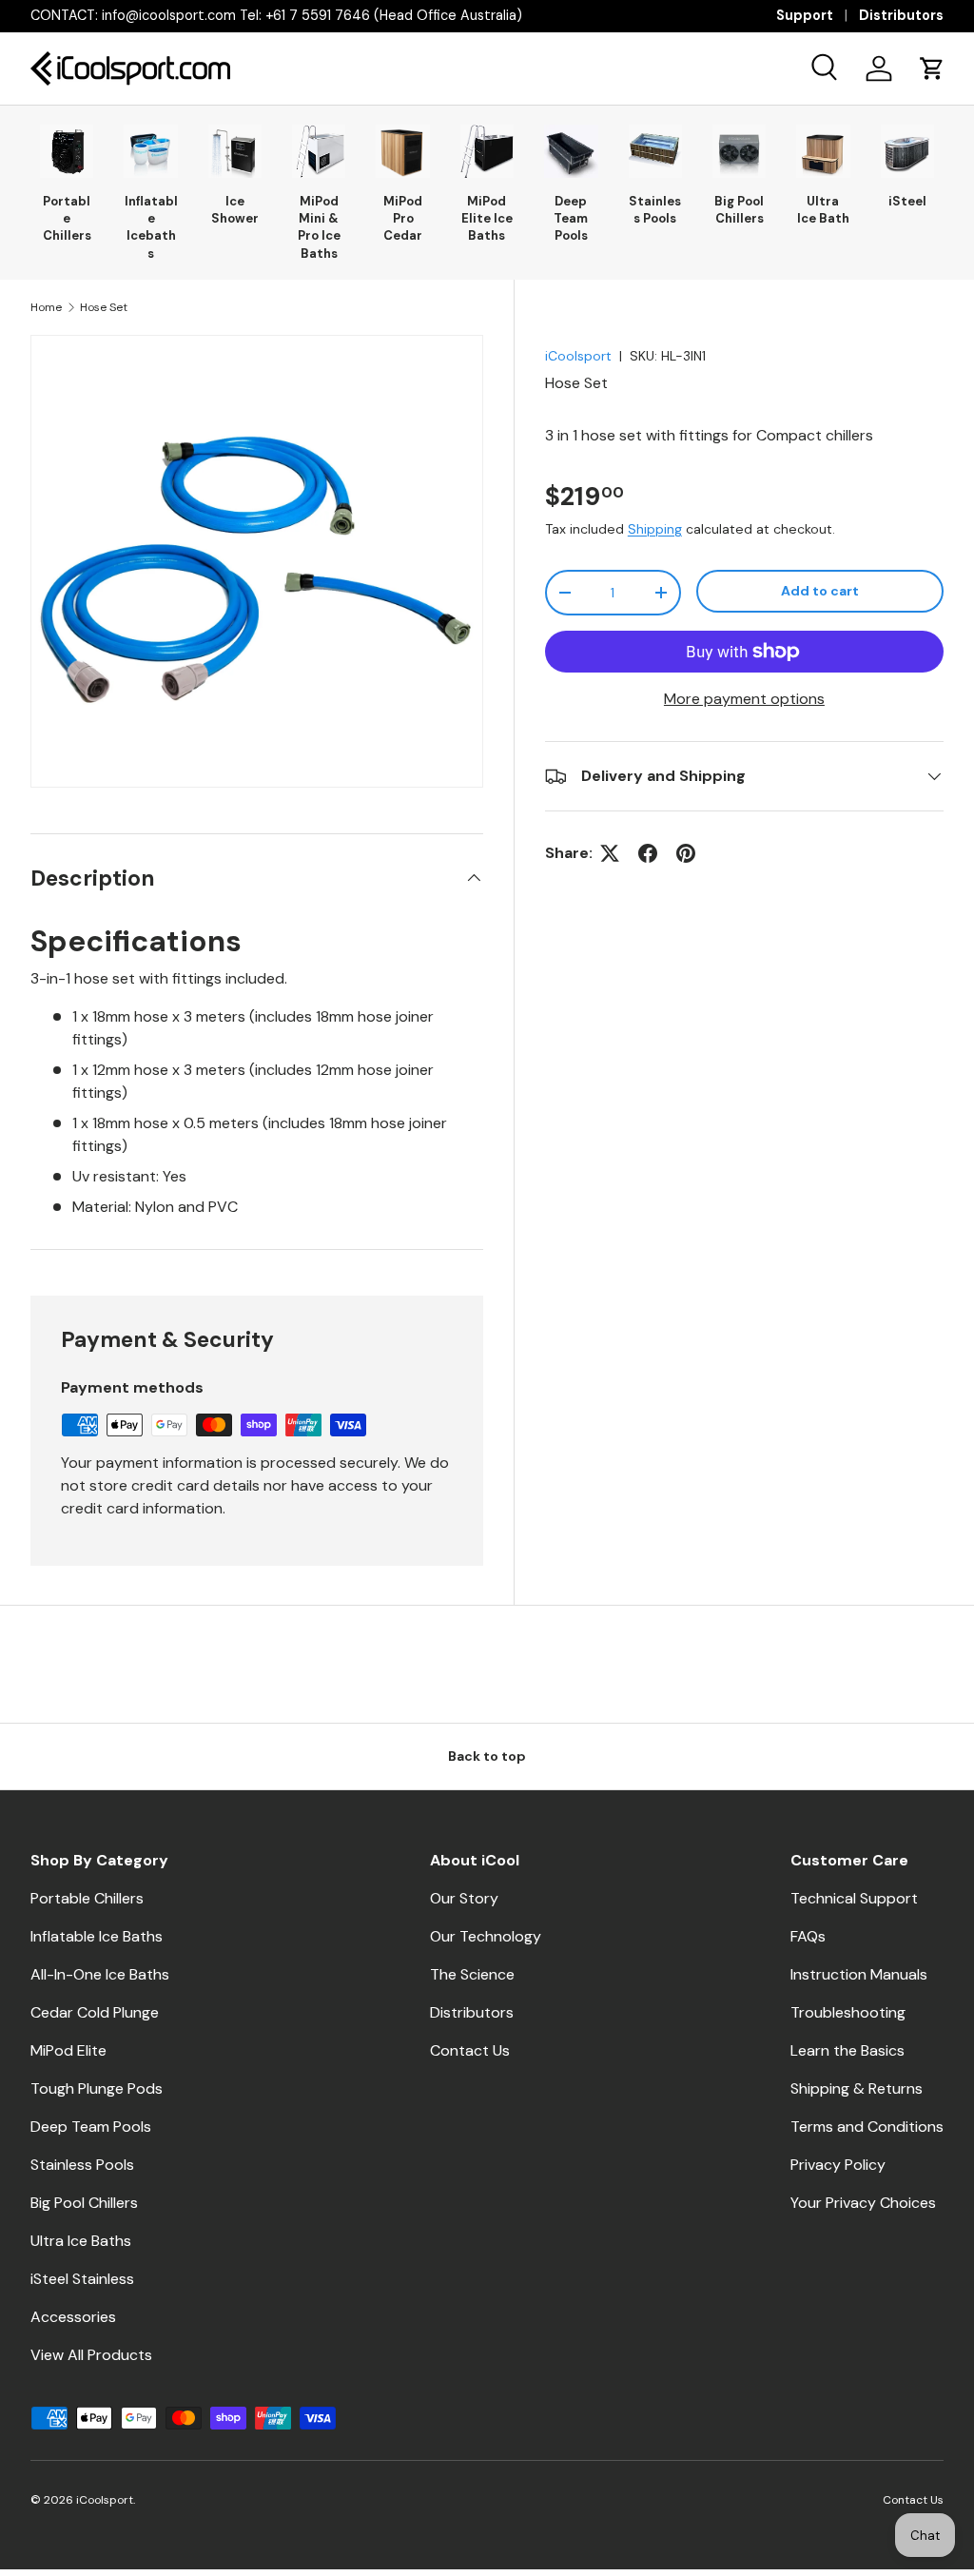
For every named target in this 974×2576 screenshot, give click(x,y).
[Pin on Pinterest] (686, 853)
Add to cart (820, 591)
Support (805, 15)
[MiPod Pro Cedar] (402, 151)
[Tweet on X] (610, 853)
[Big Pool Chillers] (739, 151)
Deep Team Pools (571, 218)
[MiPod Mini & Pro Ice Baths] (319, 151)
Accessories (73, 2317)
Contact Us (470, 2050)
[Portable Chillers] (67, 151)
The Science (472, 1974)
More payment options (744, 699)
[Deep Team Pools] (571, 151)
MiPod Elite (68, 2050)
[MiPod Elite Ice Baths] (487, 151)
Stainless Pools (655, 210)
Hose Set (104, 307)
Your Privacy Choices (863, 2203)
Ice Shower (235, 210)
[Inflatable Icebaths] (150, 151)
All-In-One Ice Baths (100, 1974)
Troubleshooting (848, 2012)
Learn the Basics (847, 2050)
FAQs (808, 1936)
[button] (932, 68)
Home (46, 307)
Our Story (464, 1898)
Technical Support (854, 1898)
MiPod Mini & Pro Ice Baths (319, 227)
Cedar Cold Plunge (95, 2012)
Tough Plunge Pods (97, 2088)
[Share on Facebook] (648, 853)
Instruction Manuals (859, 1974)
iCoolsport (578, 356)
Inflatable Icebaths (151, 227)
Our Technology (486, 1936)
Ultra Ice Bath (823, 210)
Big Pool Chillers (739, 210)
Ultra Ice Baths (81, 2241)
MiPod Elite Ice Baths (487, 218)
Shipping (655, 529)
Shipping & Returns (857, 2088)
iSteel (907, 201)
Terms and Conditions (867, 2127)
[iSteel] (907, 151)
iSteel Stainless (82, 2279)
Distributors (901, 15)
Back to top (487, 1756)
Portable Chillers (67, 218)
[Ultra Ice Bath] (823, 151)
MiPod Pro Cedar (403, 218)
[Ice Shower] (235, 151)
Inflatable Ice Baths (97, 1936)
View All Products (91, 2355)
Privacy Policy (838, 2165)
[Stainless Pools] (655, 151)
